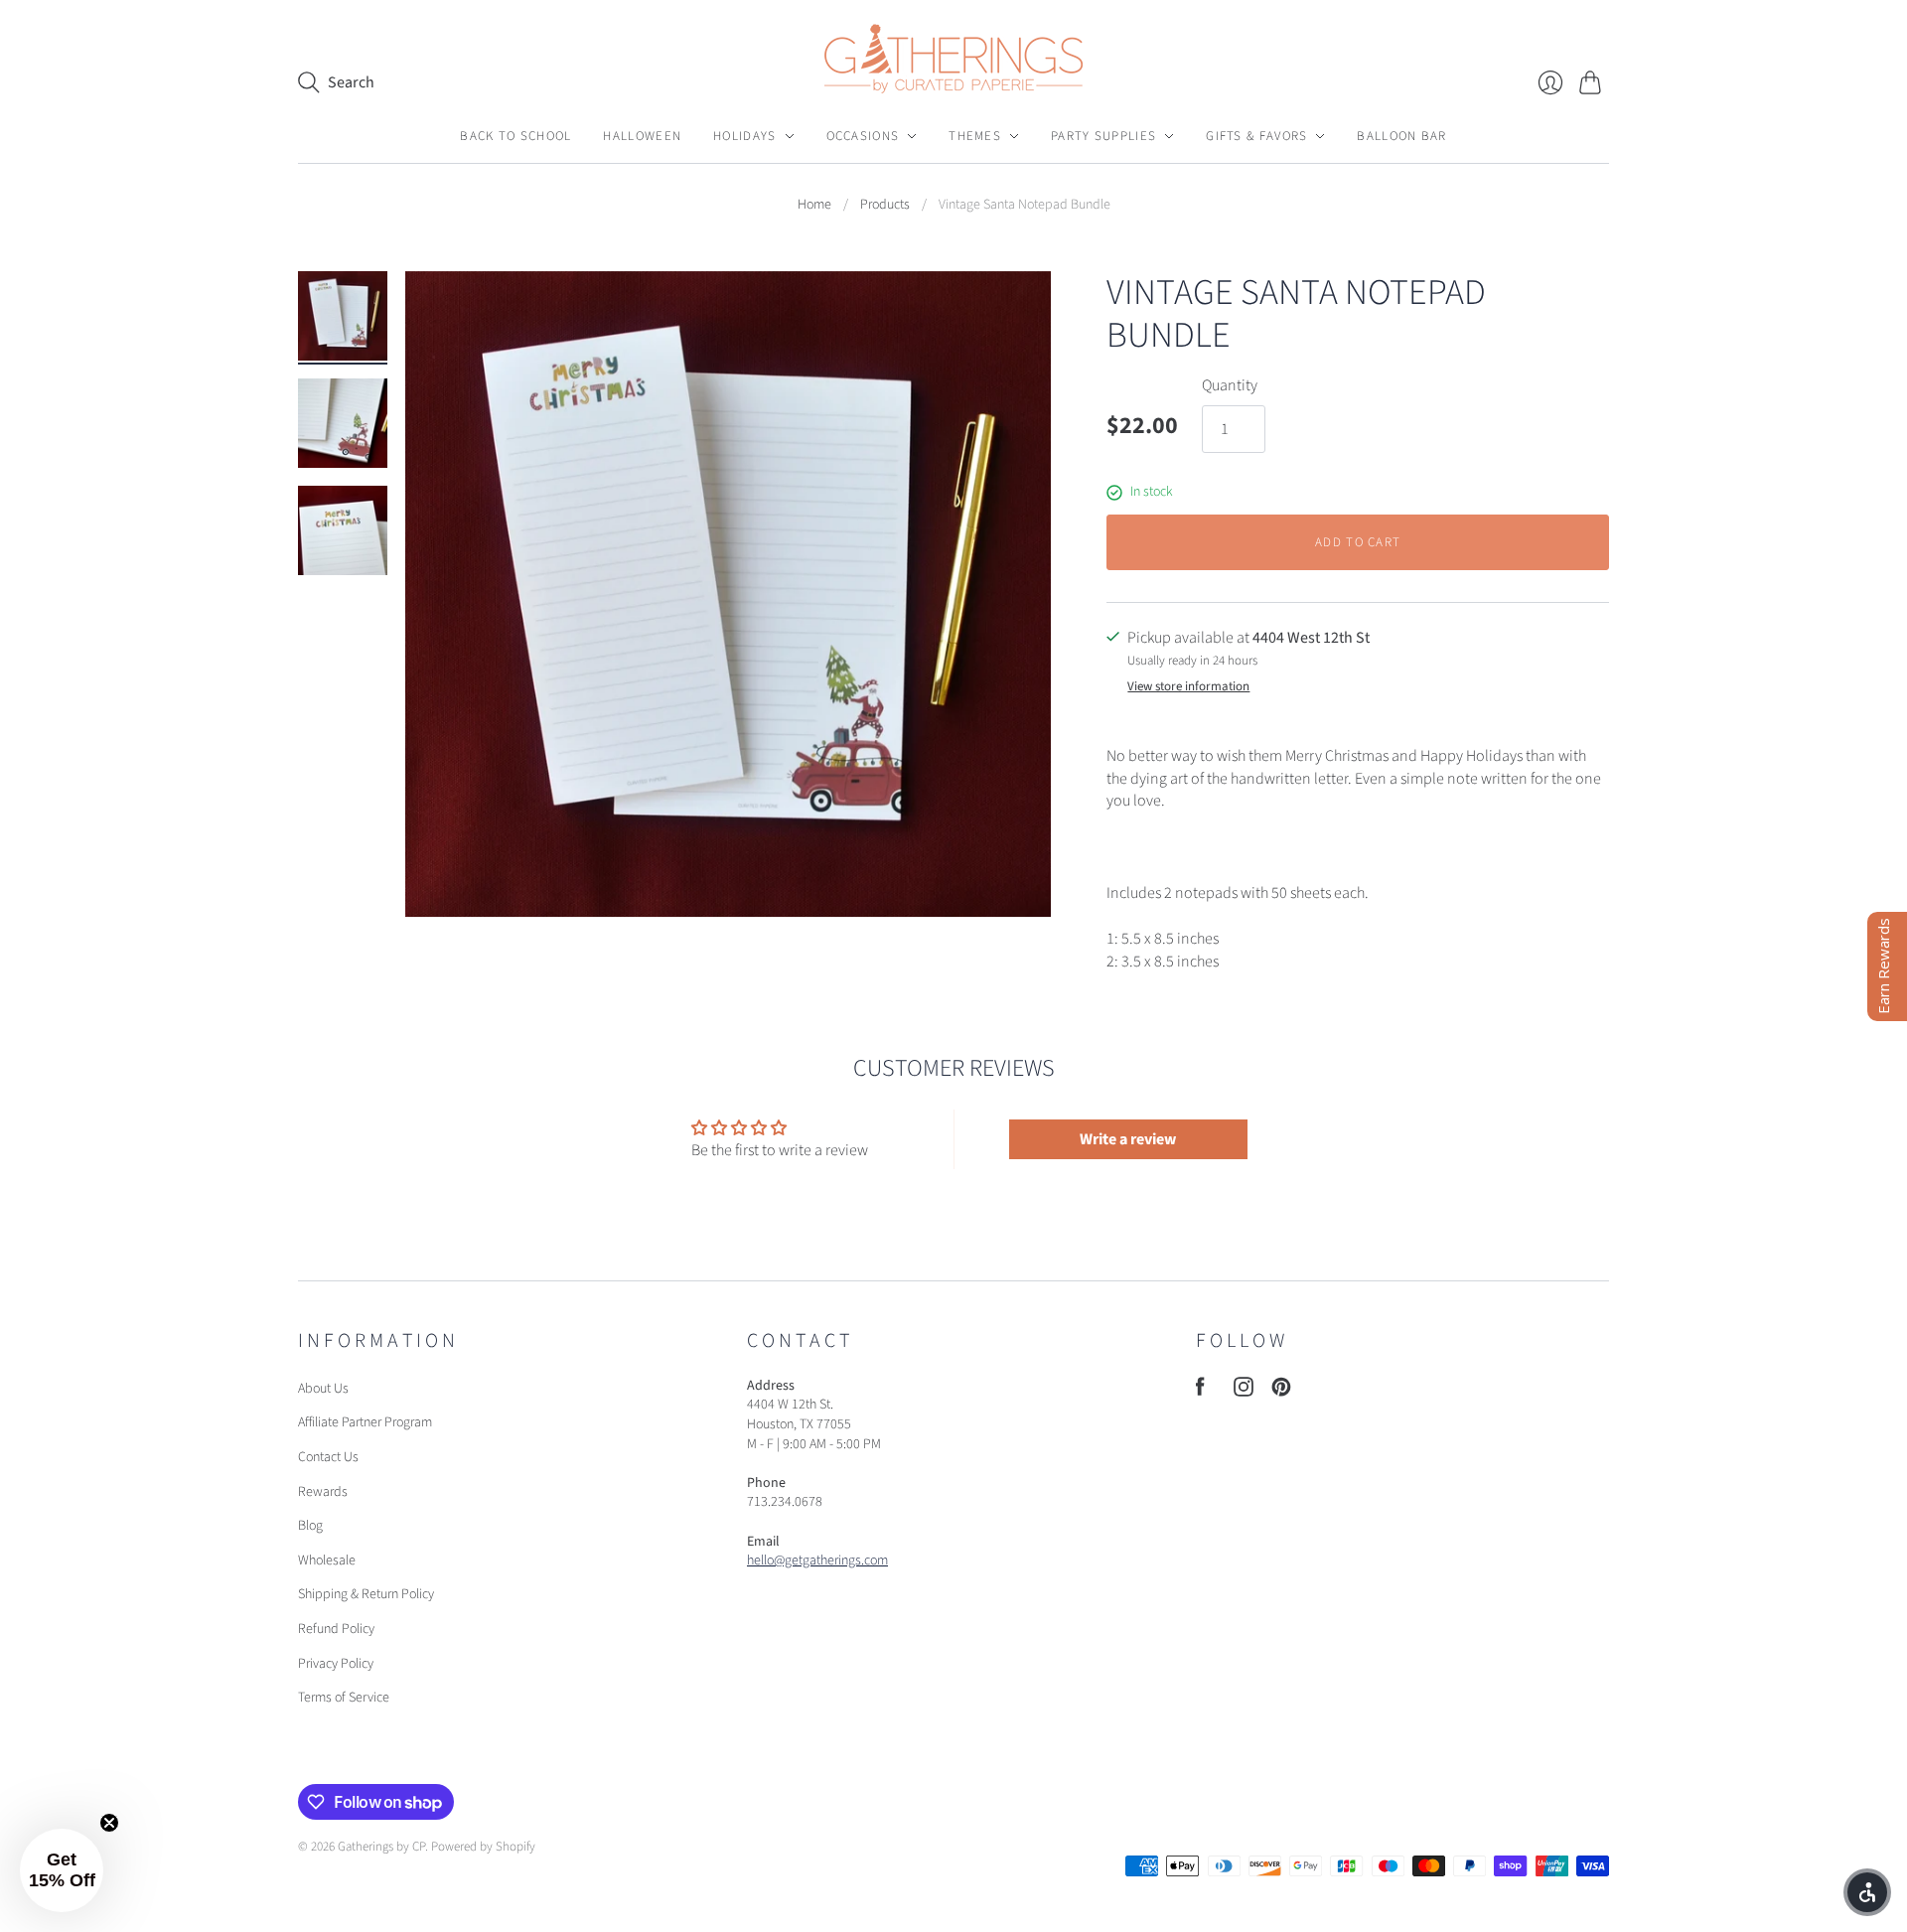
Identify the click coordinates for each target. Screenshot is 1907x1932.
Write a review (1128, 1139)
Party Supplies (1103, 136)
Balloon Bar (1401, 136)
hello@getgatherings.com (817, 1560)
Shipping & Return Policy (366, 1594)
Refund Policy (336, 1629)
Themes (975, 136)
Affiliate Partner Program (365, 1422)
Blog (310, 1526)
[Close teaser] (109, 1823)
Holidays (744, 136)
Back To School (515, 136)
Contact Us (328, 1457)
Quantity (1230, 385)
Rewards (323, 1492)
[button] (62, 1870)
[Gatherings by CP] (953, 59)
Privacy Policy (336, 1664)
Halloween (642, 136)
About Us (323, 1389)
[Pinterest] (1281, 1392)
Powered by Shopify (483, 1847)
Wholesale (327, 1560)
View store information (1188, 687)
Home (814, 205)
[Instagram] (1244, 1392)
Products (885, 205)
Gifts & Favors (1256, 136)
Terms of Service (344, 1698)
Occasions (863, 136)
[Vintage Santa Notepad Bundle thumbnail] (343, 316)
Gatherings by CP (381, 1847)
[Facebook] (1200, 1392)
